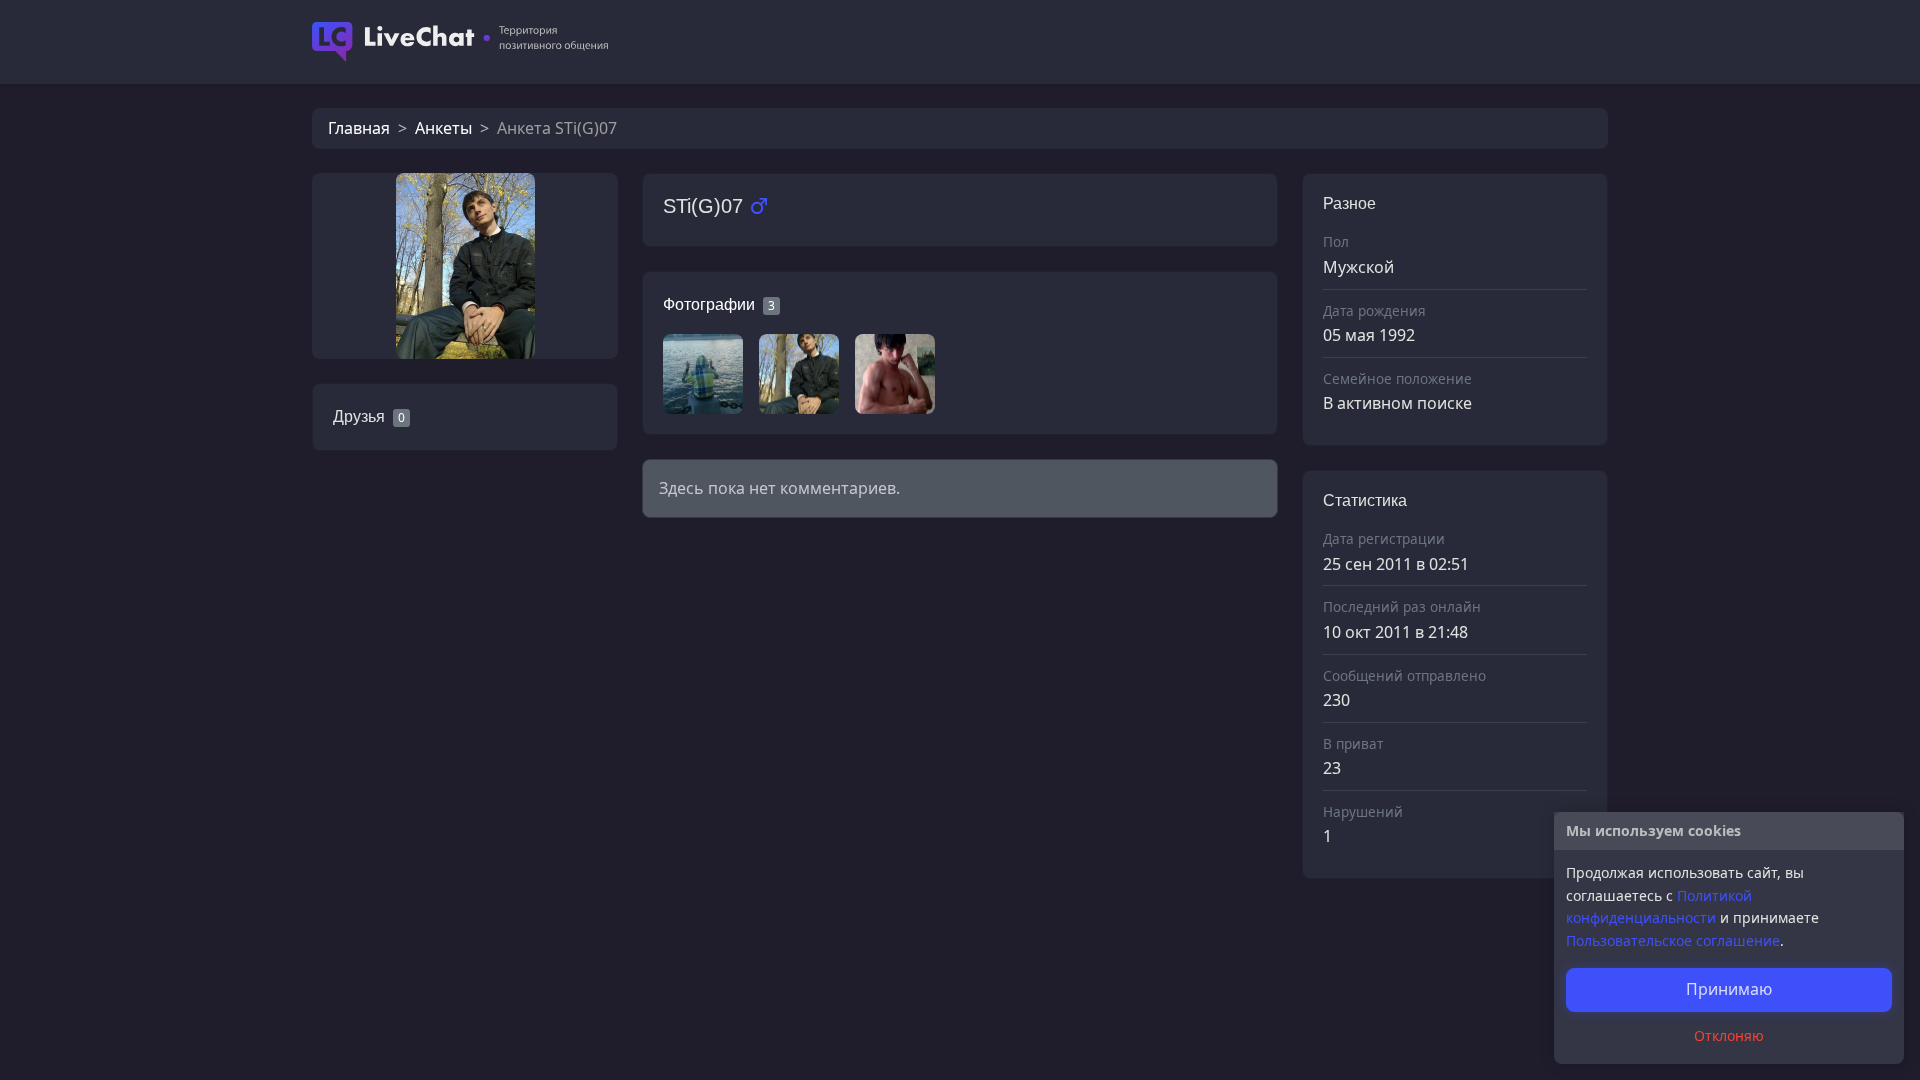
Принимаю (1729, 989)
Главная (359, 128)
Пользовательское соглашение (1673, 940)
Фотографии (709, 304)
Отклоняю (1729, 1035)
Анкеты (443, 128)
